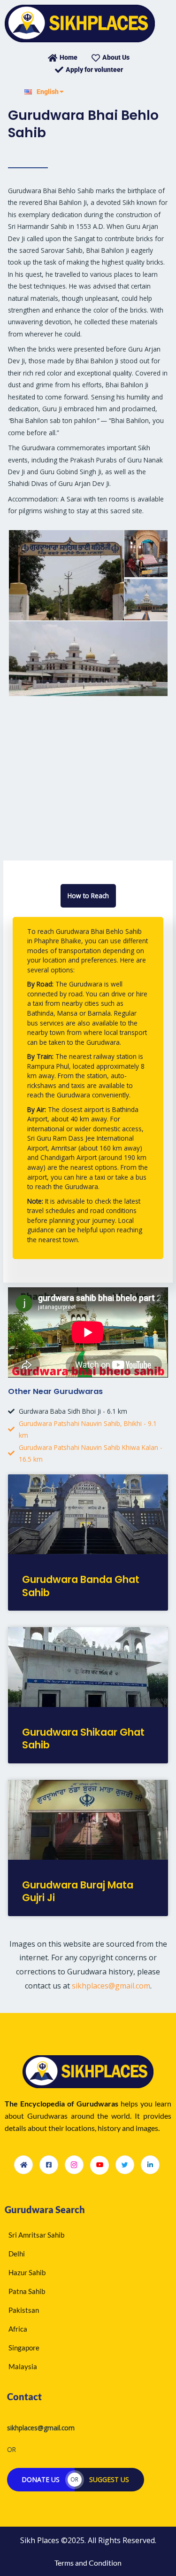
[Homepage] (23, 2165)
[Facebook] (49, 2165)
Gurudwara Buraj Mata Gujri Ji (78, 1891)
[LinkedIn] (150, 2165)
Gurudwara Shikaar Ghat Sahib (83, 1738)
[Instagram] (74, 2165)
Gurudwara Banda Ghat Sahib (81, 1586)
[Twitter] (125, 2165)
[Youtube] (99, 2165)
